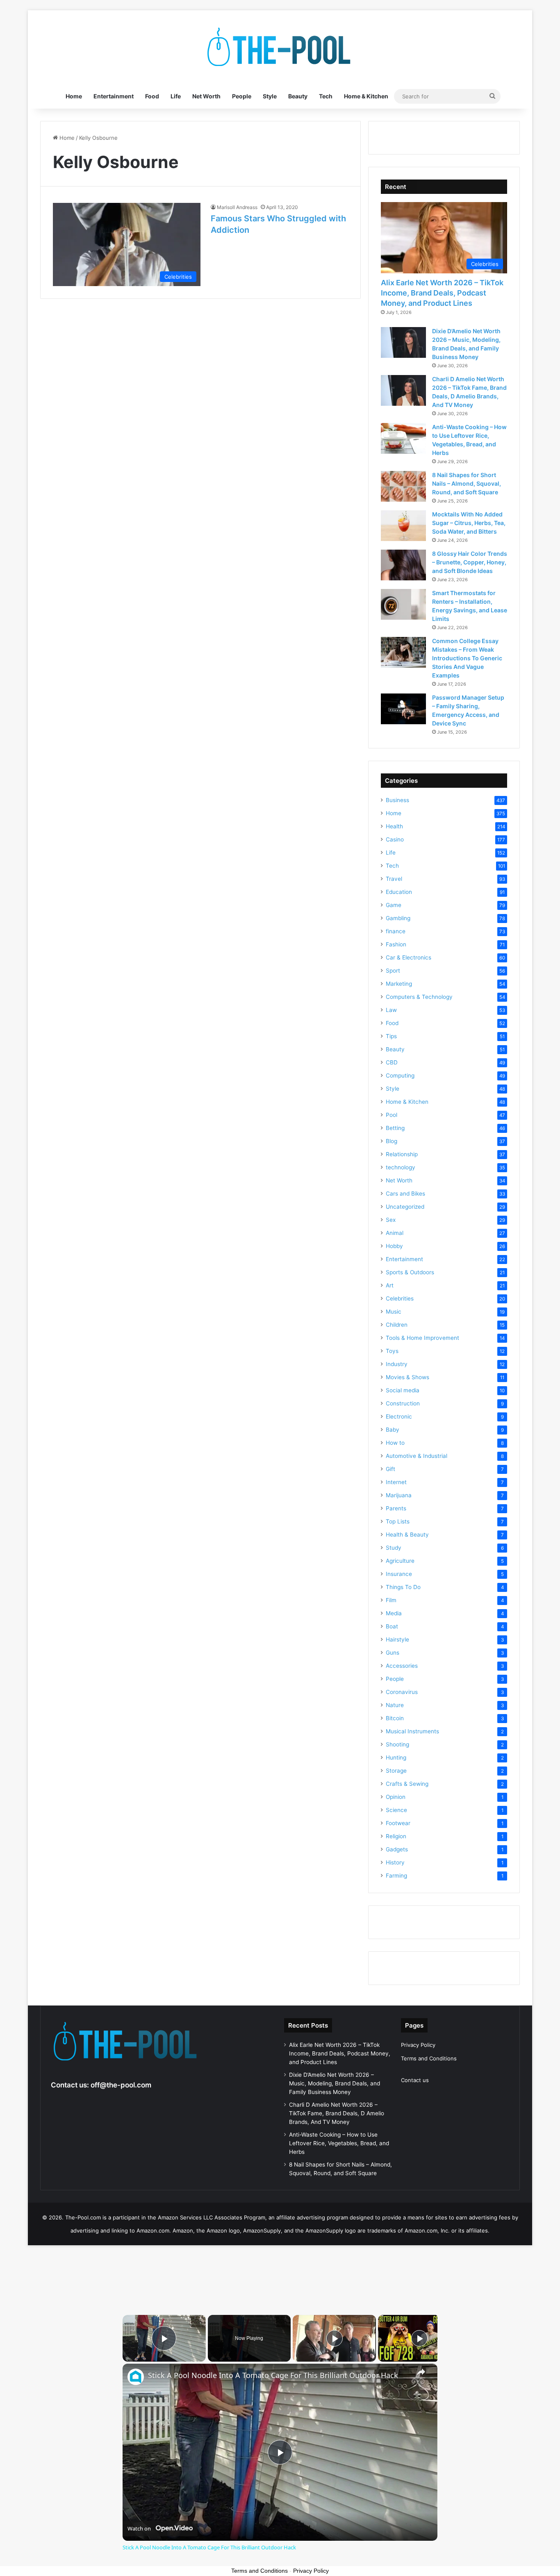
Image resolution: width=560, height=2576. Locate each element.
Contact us (415, 2080)
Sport (393, 971)
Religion (396, 1836)
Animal (395, 1233)
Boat (392, 1626)
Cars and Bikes (405, 1194)
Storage (396, 1771)
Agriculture (400, 1561)
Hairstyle (397, 1639)
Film (391, 1600)
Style (270, 96)
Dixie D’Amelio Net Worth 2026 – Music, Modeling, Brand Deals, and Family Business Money (335, 2083)
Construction (403, 1403)
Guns (393, 1653)
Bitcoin (395, 1718)
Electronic (399, 1416)
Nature (395, 1705)
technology (401, 1167)
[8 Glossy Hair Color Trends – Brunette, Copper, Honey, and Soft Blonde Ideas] (403, 565)
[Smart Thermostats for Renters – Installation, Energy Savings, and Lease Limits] (403, 604)
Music (394, 1312)
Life (176, 96)
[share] (421, 2372)
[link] (136, 2377)
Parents (396, 1508)
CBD (392, 1062)
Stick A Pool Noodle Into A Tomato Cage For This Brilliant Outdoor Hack (273, 2375)
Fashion (396, 944)
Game (394, 905)
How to (395, 1443)
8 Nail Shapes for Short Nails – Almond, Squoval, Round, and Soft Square (467, 483)
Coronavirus (402, 1692)
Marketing (399, 984)
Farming (396, 1876)
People (242, 96)
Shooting (397, 1744)
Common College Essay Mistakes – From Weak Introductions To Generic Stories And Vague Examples (467, 658)
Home (74, 96)
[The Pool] (280, 47)
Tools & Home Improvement (422, 1338)
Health (394, 826)
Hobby (394, 1246)
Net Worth (206, 96)
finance (396, 931)
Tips (391, 1036)
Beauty (298, 96)
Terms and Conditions (429, 2058)
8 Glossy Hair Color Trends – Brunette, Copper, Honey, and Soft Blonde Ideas (470, 562)
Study (394, 1548)
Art (390, 1285)
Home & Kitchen (366, 96)
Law (391, 1010)
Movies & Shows (407, 1377)
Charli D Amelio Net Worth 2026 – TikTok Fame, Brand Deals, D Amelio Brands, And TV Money (337, 2113)
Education (399, 892)
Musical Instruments (412, 1731)
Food (152, 96)
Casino (395, 839)
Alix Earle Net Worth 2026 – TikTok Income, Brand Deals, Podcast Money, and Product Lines (442, 293)
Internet (396, 1482)
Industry (397, 1364)
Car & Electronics (409, 957)
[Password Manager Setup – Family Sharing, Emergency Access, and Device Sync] (403, 709)
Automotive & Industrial (417, 1456)
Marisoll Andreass (237, 207)
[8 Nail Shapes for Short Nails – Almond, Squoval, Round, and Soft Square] (403, 486)
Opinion (396, 1797)
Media (394, 1613)
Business (397, 800)
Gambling (398, 918)
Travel (394, 879)
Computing (400, 1075)
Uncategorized (405, 1207)
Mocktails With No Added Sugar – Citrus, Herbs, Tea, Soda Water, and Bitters (469, 523)
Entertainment (114, 96)
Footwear (398, 1823)
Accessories (402, 1666)
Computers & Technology (419, 997)
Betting (395, 1128)
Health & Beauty (407, 1535)
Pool (392, 1115)
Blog (392, 1141)
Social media (403, 1390)
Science (396, 1810)
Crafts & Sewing (407, 1784)
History (395, 1862)
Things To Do (403, 1587)
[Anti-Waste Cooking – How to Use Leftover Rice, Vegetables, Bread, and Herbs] (403, 438)
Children (397, 1325)
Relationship (402, 1154)
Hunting (396, 1758)
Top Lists (398, 1521)
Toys (392, 1351)
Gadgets (397, 1849)
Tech (326, 96)
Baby (393, 1430)
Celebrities (400, 1298)
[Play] (335, 2338)
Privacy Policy (418, 2045)
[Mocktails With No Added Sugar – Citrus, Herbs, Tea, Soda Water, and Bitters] (403, 526)
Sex (391, 1220)
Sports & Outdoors (410, 1272)
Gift (390, 1469)
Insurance (399, 1574)
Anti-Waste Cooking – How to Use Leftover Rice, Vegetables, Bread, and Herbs (339, 2143)
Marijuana (399, 1495)
